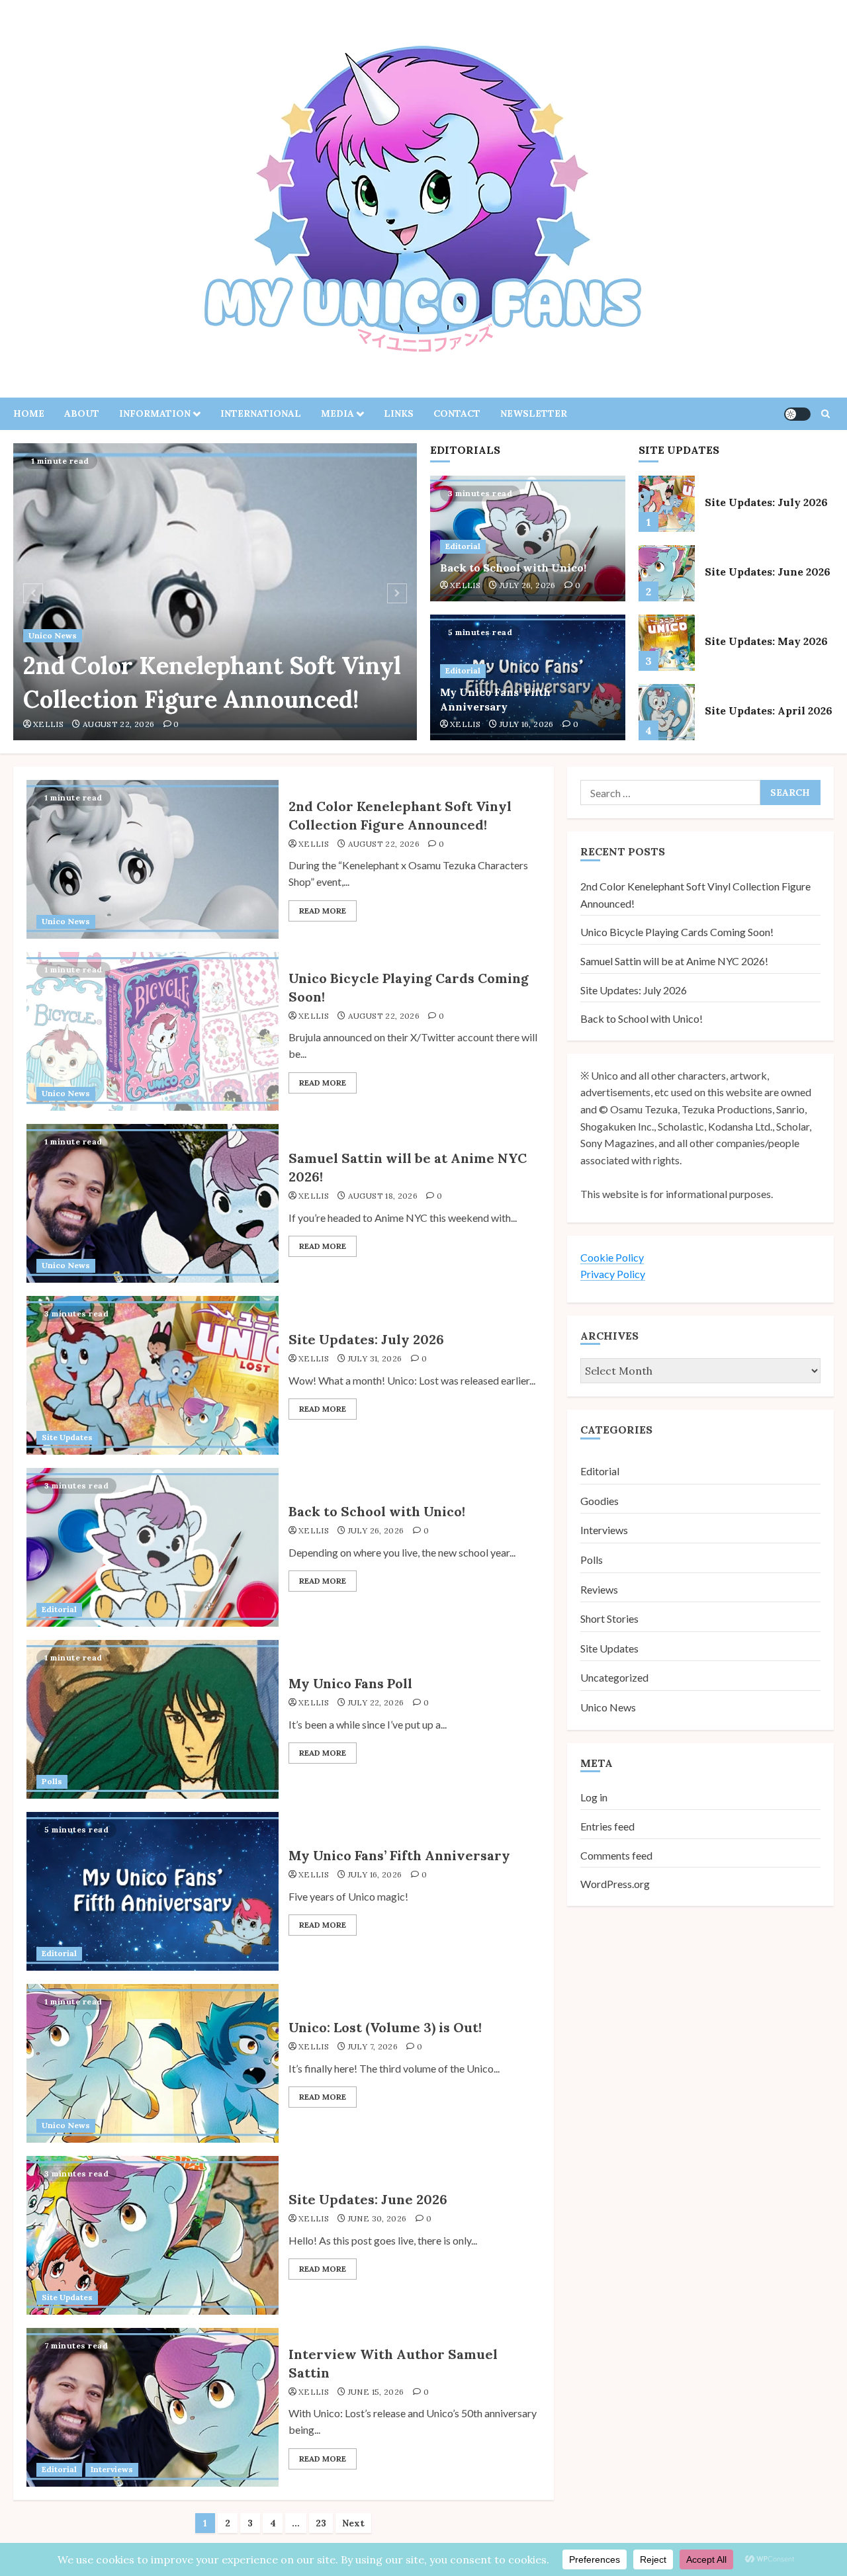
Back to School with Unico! (513, 568)
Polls (52, 1781)
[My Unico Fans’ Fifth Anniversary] (153, 1891)
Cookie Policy (612, 1257)
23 (321, 2523)
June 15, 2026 (376, 2392)
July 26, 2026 (528, 585)
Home (29, 413)
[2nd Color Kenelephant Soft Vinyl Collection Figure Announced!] (215, 592)
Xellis (48, 724)
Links (399, 413)
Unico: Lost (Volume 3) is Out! (385, 2027)
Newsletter (534, 413)
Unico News (53, 635)
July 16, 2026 (527, 724)
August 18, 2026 (383, 1196)
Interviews (112, 2469)
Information (155, 413)
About (82, 413)
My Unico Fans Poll (350, 1683)
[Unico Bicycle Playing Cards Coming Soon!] (153, 1031)
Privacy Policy (613, 1274)
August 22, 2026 (118, 724)
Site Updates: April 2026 (769, 710)
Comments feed (616, 1855)
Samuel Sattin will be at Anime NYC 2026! (674, 960)
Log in (594, 1797)
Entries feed (607, 1825)
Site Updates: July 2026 (766, 502)
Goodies (600, 1500)
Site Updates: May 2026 (766, 641)
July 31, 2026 (375, 1358)
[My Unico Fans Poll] (153, 1719)
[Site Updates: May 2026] (667, 643)
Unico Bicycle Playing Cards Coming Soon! (677, 932)
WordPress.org (615, 1884)
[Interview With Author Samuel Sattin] (153, 2407)
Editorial (463, 546)
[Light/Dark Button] (797, 414)
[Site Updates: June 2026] (667, 573)
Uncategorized (614, 1677)
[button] (825, 414)
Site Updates (67, 1437)
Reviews (599, 1589)
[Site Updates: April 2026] (667, 712)
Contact (457, 413)
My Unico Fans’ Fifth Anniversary (495, 699)
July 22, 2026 (376, 1702)
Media (337, 413)
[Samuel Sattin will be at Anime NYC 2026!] (153, 1203)
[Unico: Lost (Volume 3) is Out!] (153, 2063)
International (261, 413)
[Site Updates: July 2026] (667, 504)
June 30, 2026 (378, 2218)
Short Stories (609, 1618)
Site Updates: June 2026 (768, 572)
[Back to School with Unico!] (153, 1547)
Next (353, 2523)
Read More (323, 911)
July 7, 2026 (373, 2046)
